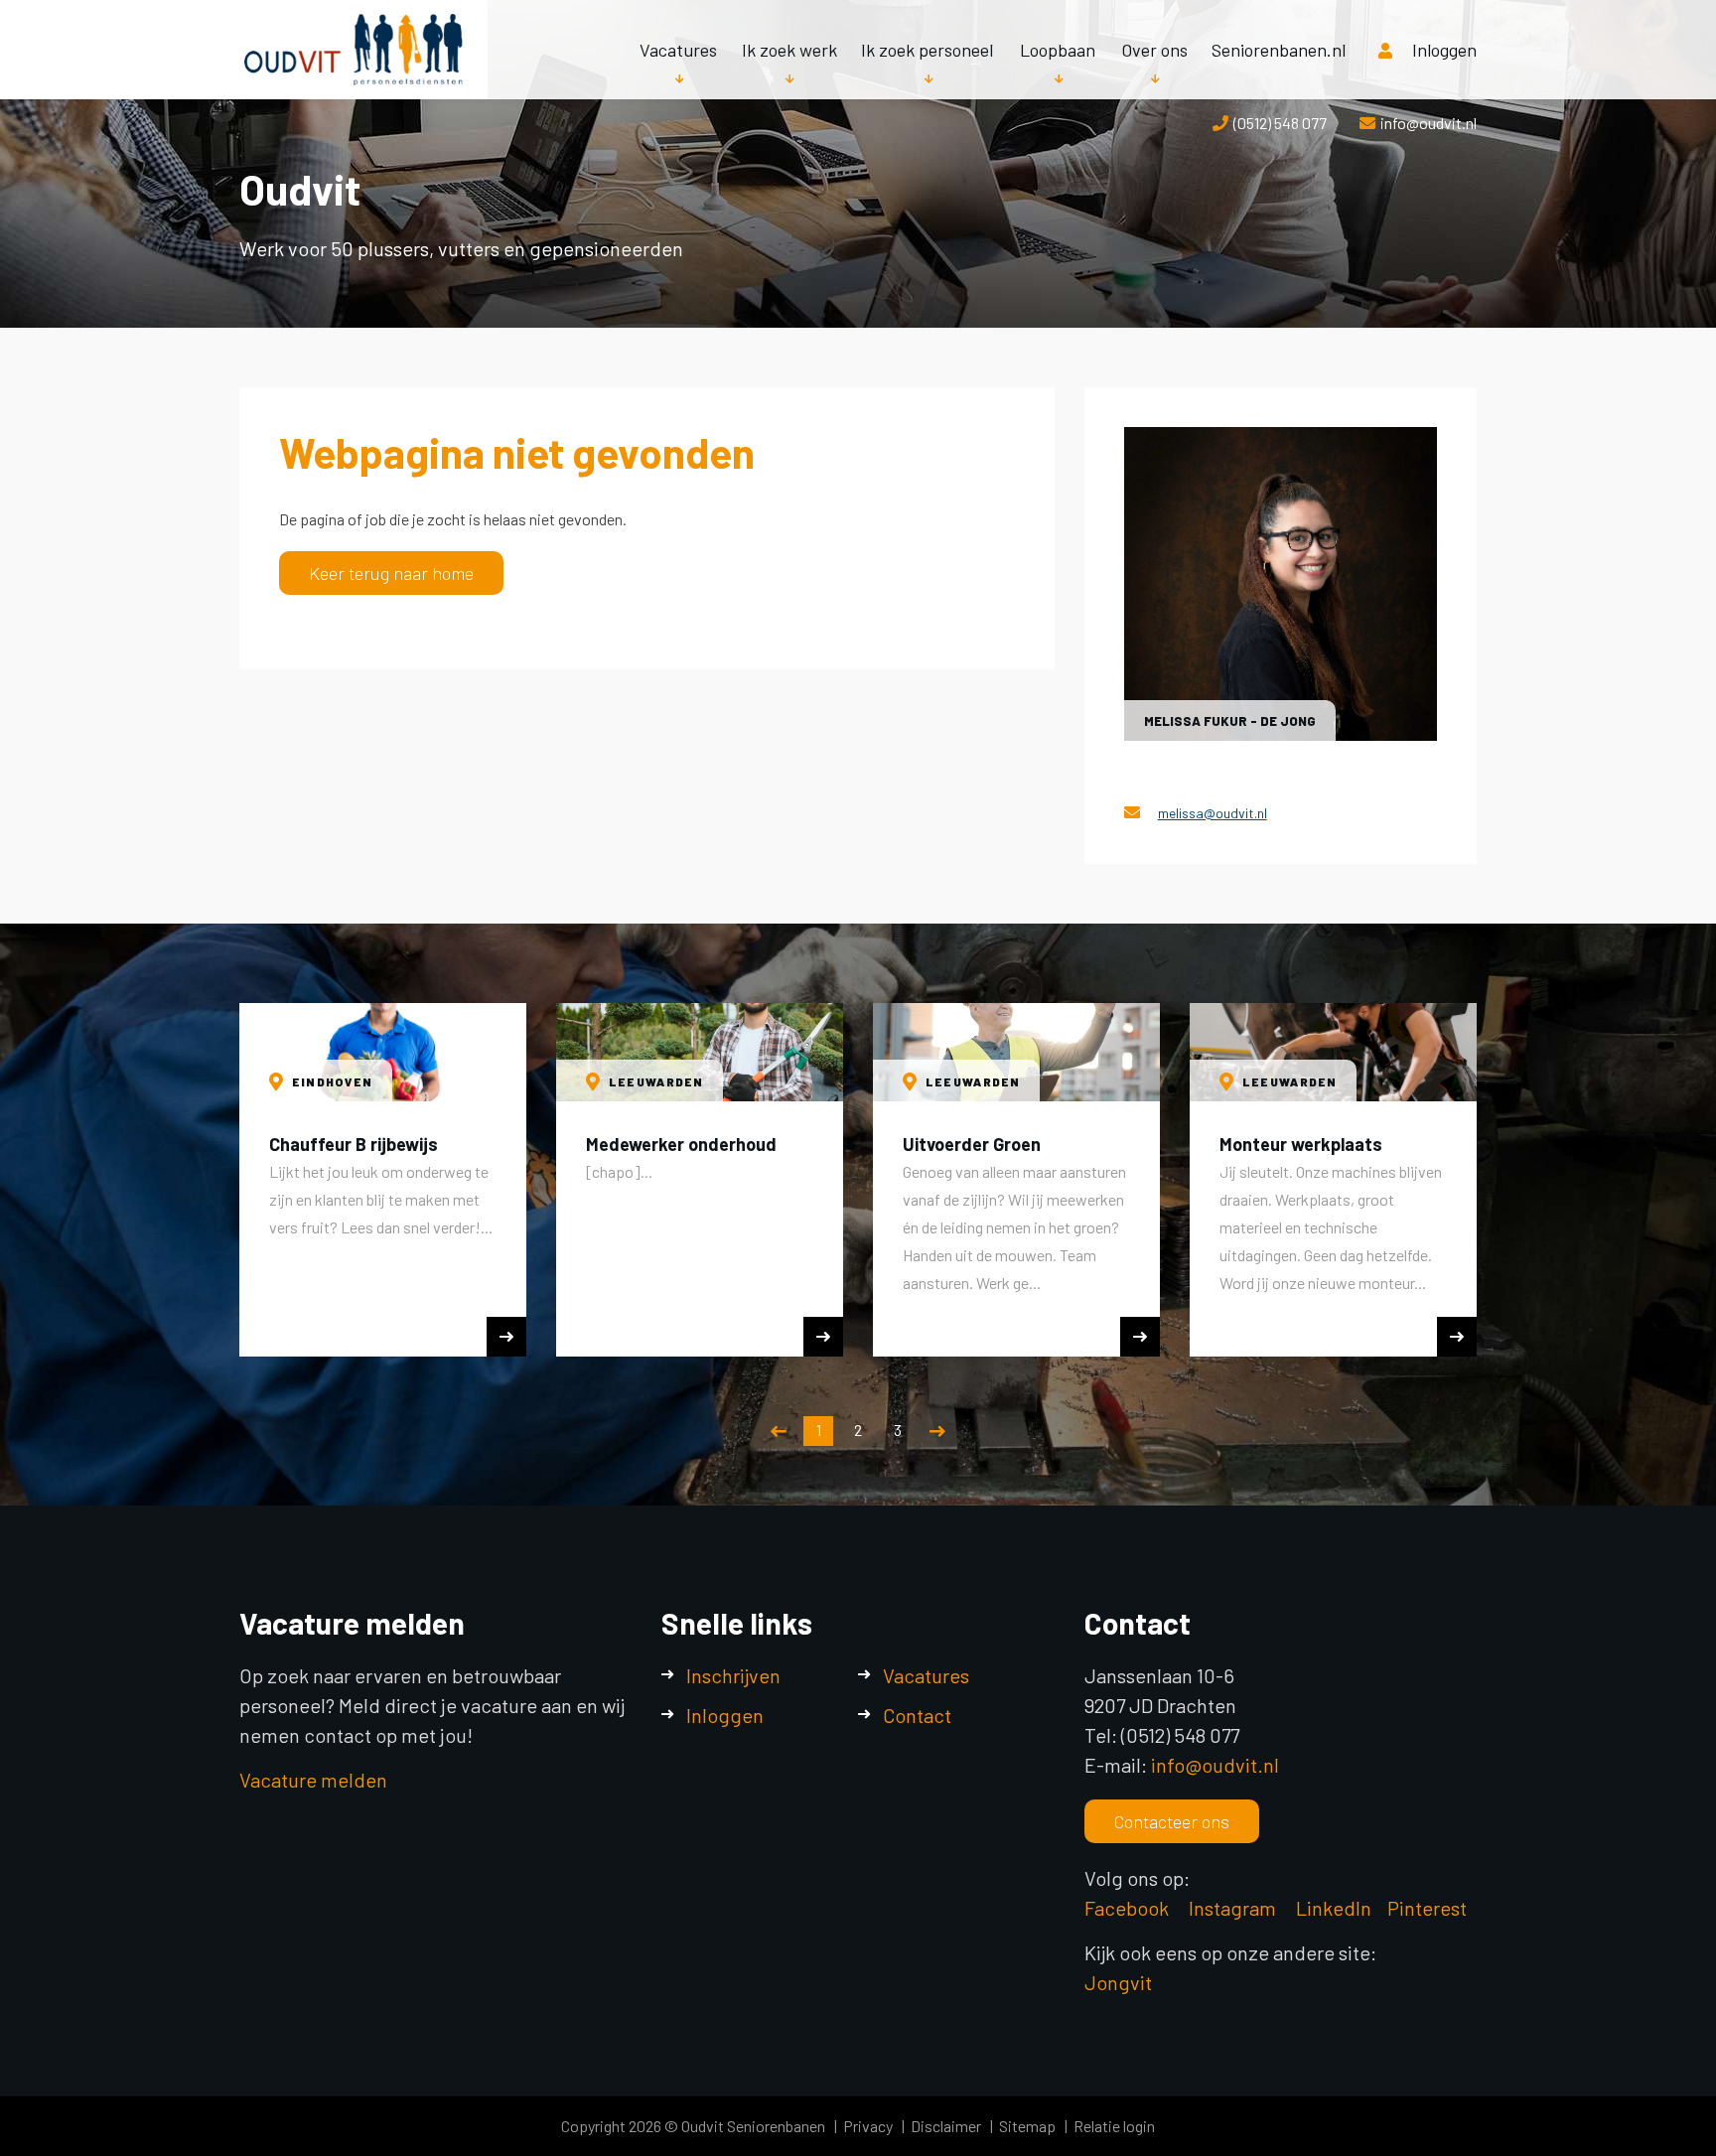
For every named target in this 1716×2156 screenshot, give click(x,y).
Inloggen (1444, 50)
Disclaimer (946, 2126)
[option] (383, 1180)
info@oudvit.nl (1429, 123)
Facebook (1127, 1908)
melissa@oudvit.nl (1213, 813)
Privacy (868, 2126)
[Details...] (1281, 583)
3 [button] (898, 1430)
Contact (917, 1715)
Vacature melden (313, 1780)
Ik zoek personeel (927, 50)
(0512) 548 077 (1280, 123)
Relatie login (1114, 2126)
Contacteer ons (1172, 1821)
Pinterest (1427, 1908)
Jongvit (1118, 1982)
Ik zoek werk (789, 50)
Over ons (1154, 50)
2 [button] (858, 1430)
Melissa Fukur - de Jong (1230, 721)
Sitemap (1027, 2126)
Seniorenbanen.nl (1279, 50)
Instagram (1234, 1908)
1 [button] (819, 1430)
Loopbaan (1058, 50)
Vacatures (678, 50)
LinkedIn (1334, 1908)
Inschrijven (733, 1675)
